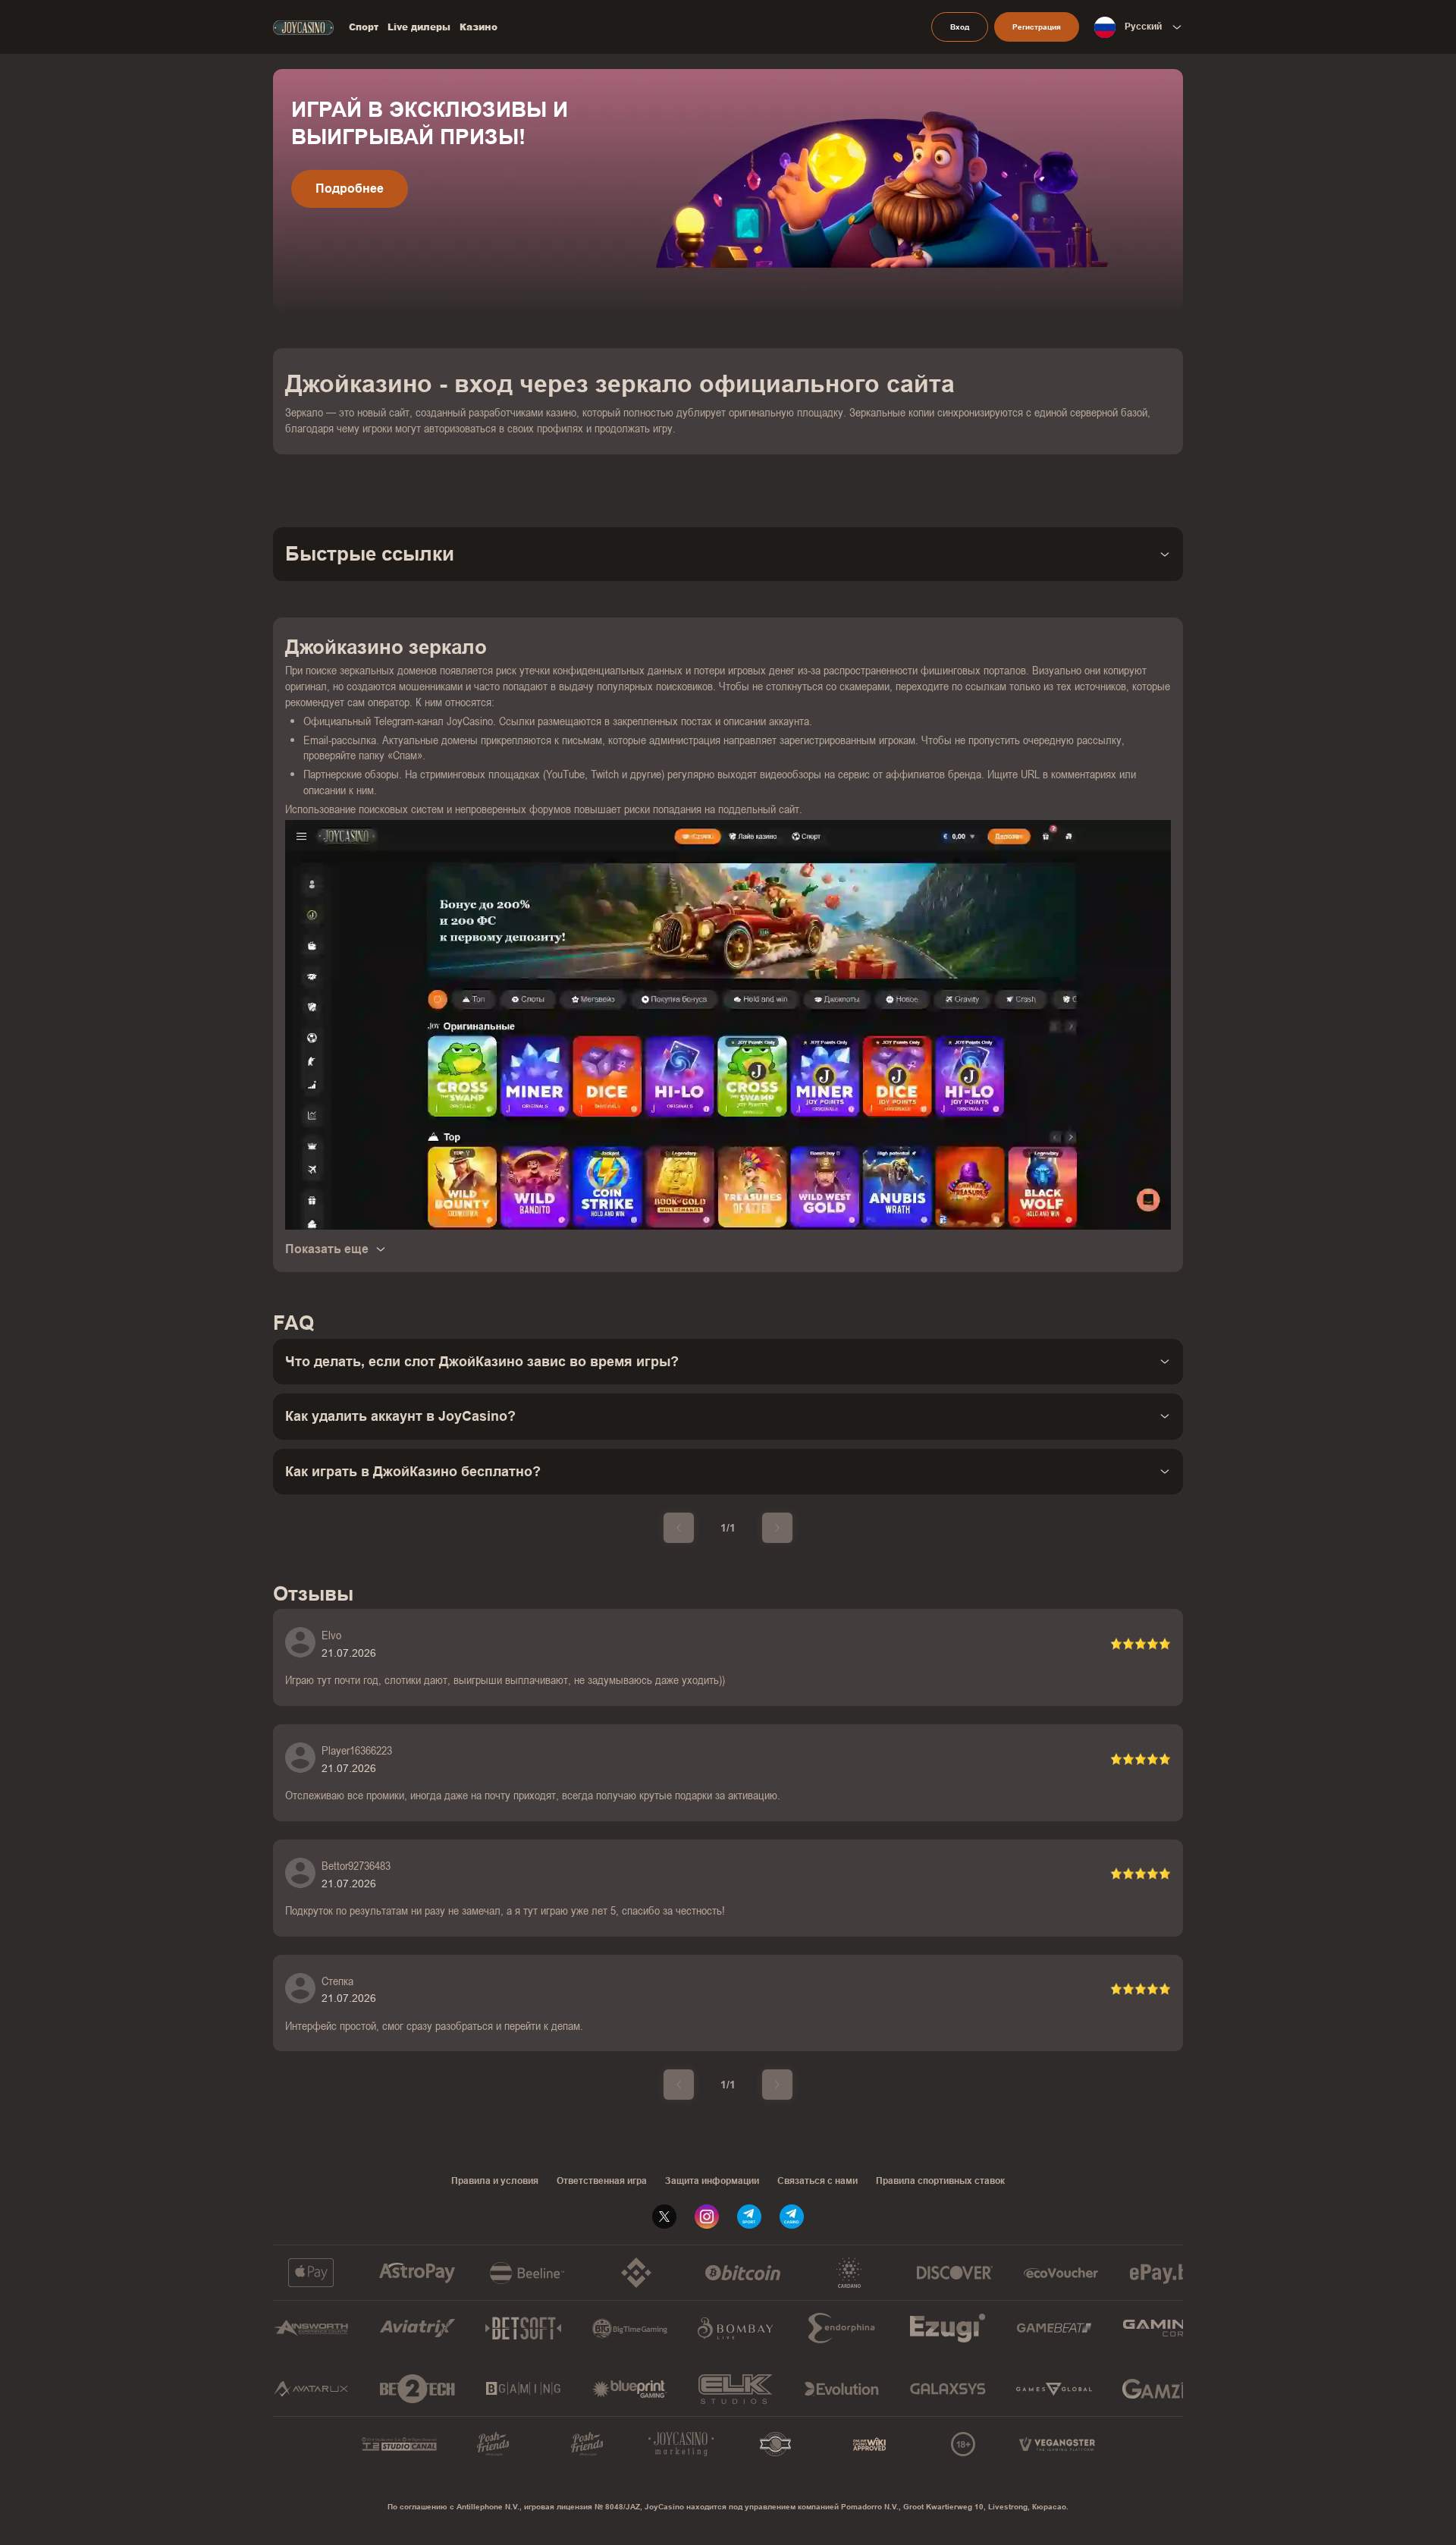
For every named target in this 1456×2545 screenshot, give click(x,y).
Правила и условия (495, 2181)
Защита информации (712, 2181)
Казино (479, 27)
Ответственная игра (602, 2181)
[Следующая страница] (777, 1528)
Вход (960, 27)
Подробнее (350, 189)
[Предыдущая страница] (679, 1528)
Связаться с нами (817, 2181)
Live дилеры (419, 27)
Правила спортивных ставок (940, 2181)
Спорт (364, 27)
